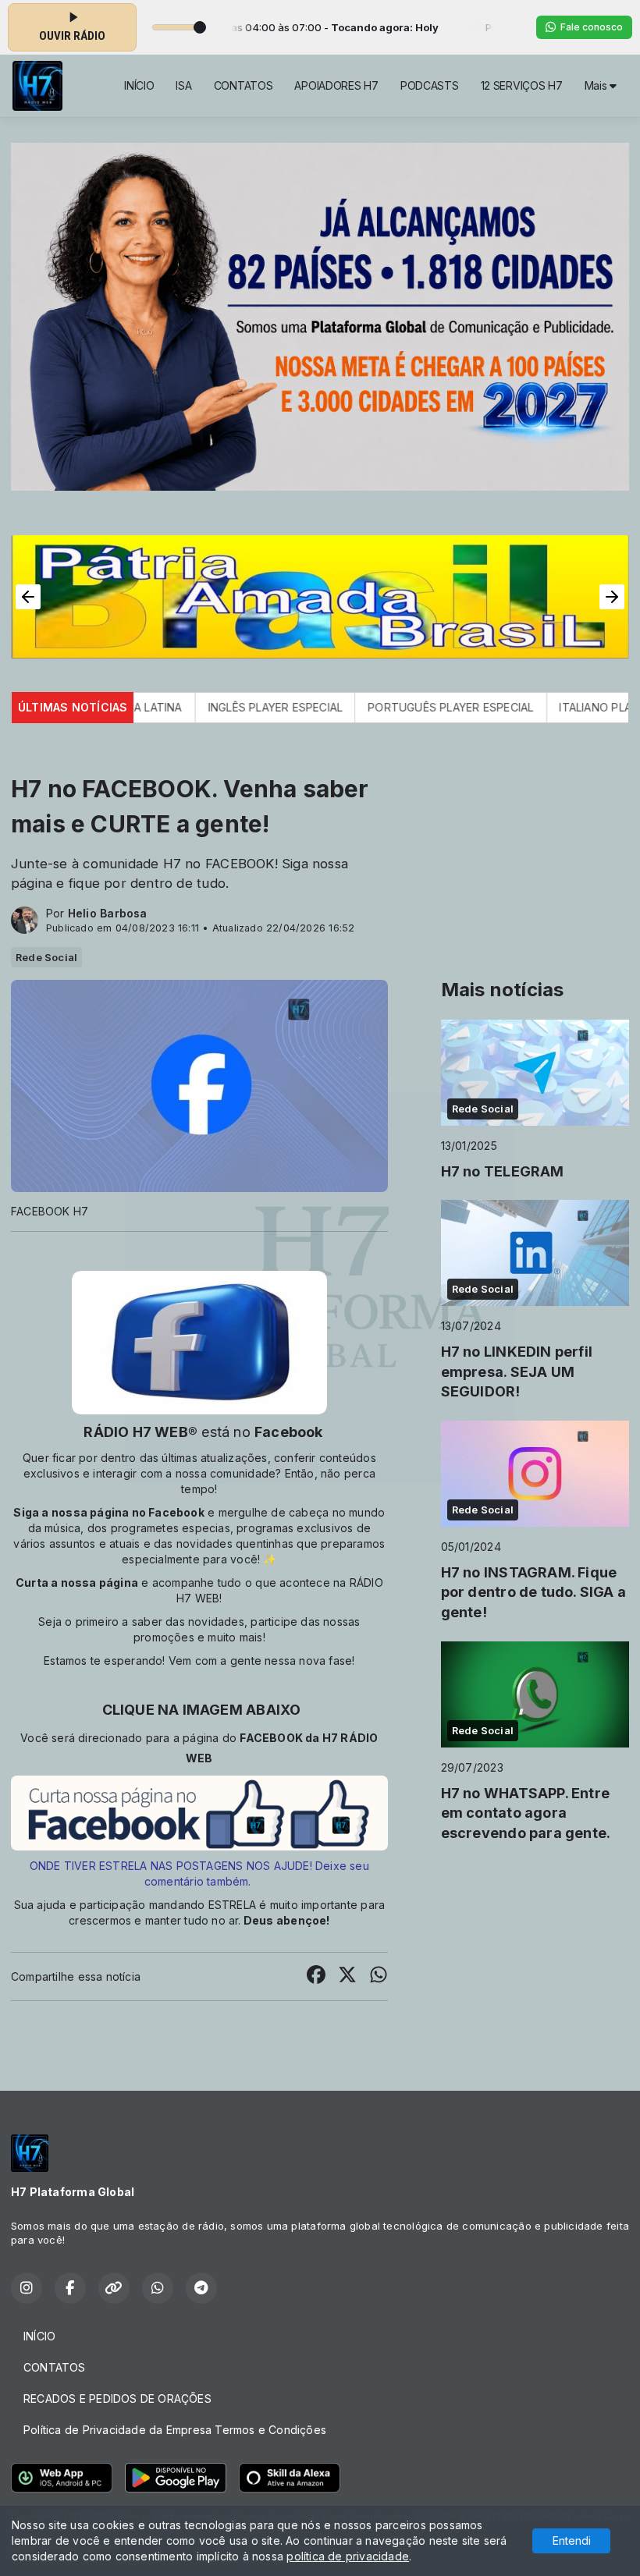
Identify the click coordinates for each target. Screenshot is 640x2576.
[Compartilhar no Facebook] (316, 1976)
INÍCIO (139, 85)
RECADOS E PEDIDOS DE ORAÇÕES (117, 2399)
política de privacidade (348, 2556)
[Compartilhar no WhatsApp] (379, 1976)
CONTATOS (244, 85)
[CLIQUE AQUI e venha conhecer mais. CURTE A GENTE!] (199, 1812)
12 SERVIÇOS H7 (522, 85)
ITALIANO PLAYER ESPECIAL (554, 707)
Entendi (572, 2541)
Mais (597, 85)
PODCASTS (430, 85)
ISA (183, 85)
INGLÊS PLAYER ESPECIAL (197, 707)
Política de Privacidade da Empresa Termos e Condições (175, 2430)
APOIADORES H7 (336, 85)
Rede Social (46, 957)
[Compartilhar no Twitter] (347, 1976)
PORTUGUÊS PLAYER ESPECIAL (372, 707)
